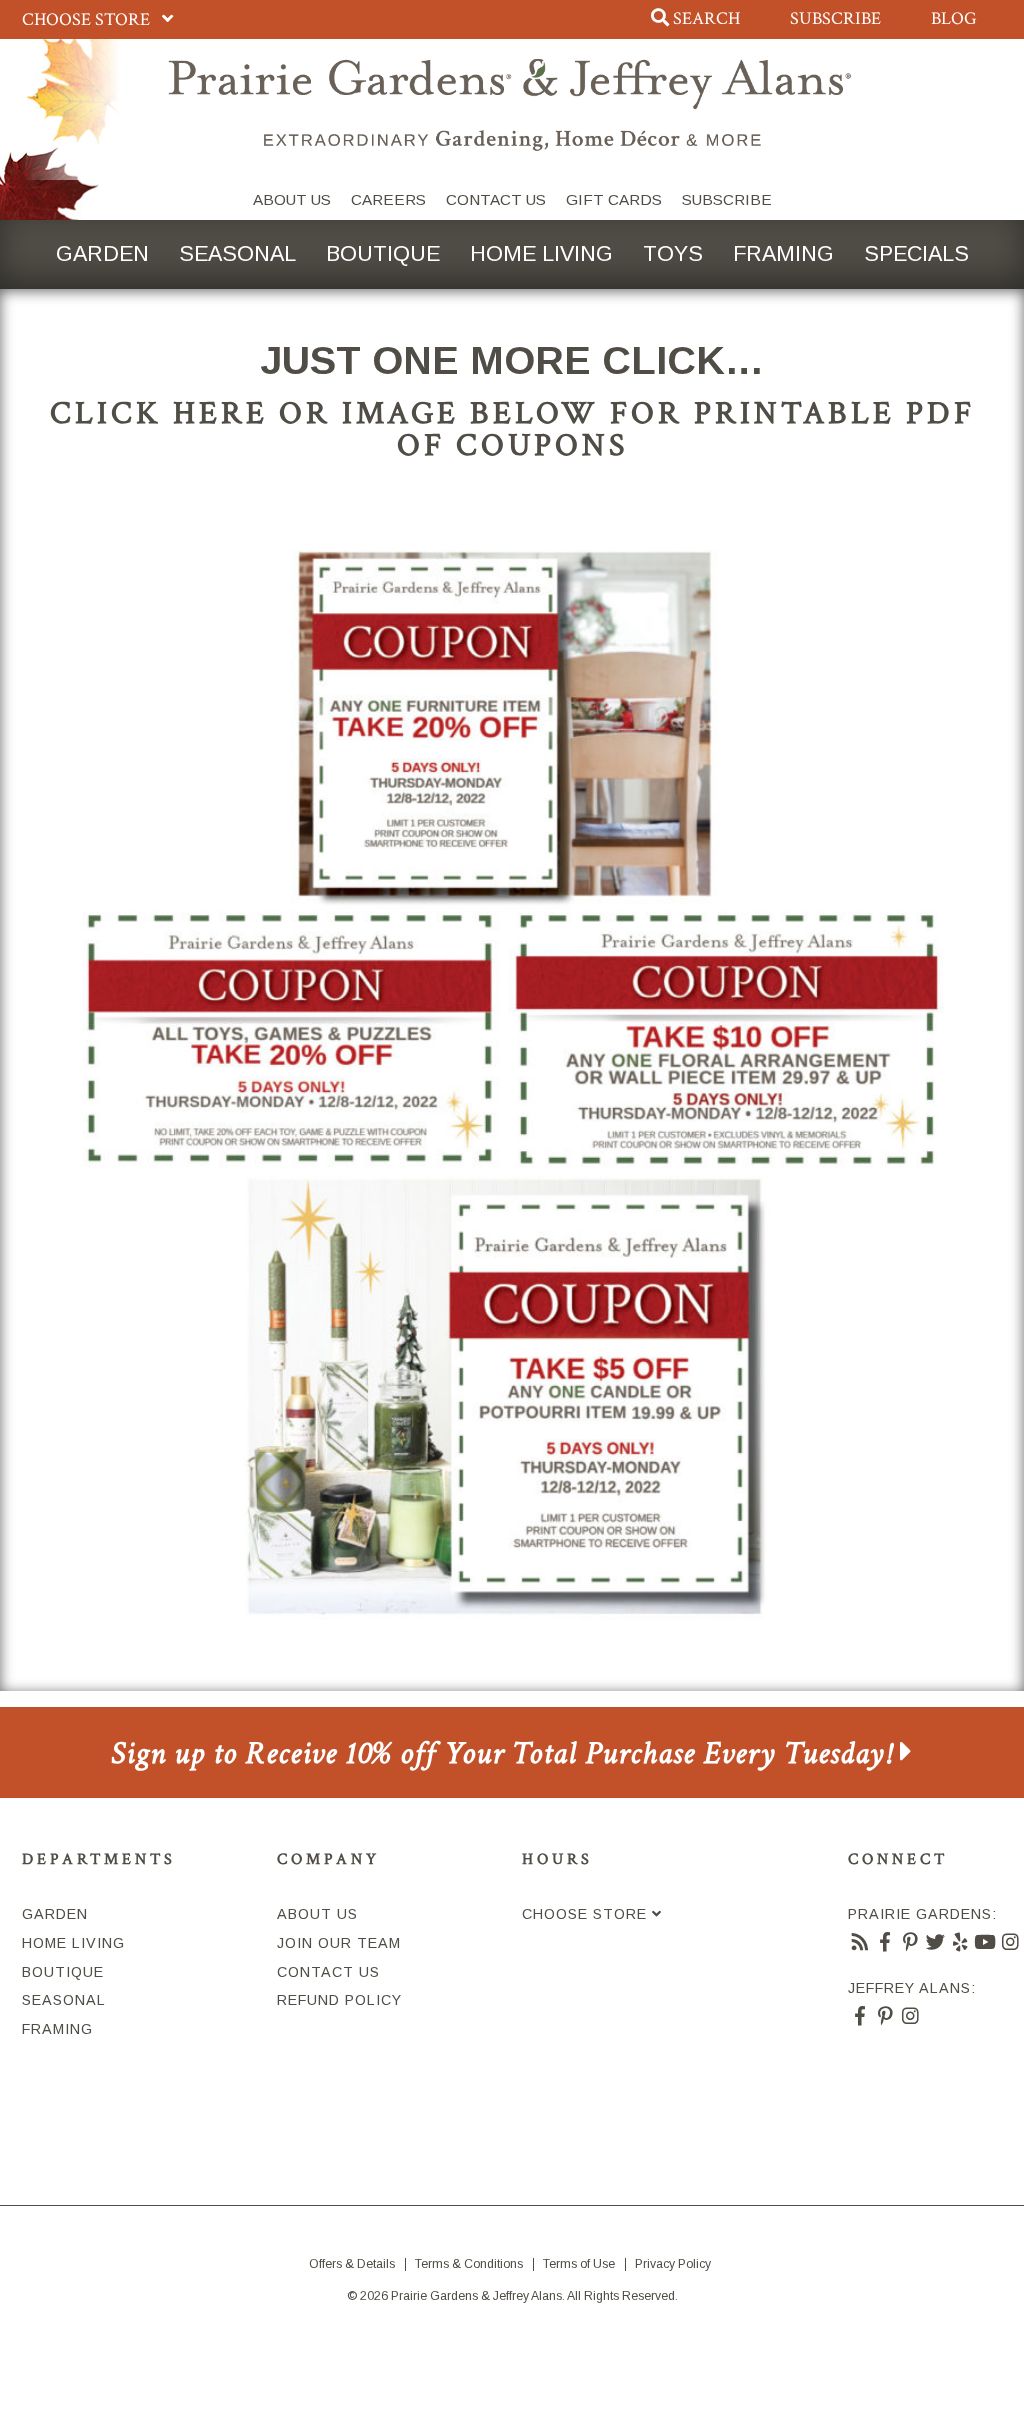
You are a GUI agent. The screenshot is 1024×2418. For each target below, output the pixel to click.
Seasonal (237, 253)
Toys (673, 253)
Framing (783, 253)
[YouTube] (985, 1943)
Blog (954, 18)
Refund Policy (339, 2000)
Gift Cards (614, 199)
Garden (102, 253)
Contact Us (496, 199)
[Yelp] (960, 1943)
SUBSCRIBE (727, 199)
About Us (292, 199)
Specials (916, 253)
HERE (220, 413)
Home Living (541, 253)
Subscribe (835, 18)
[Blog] (860, 1943)
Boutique (383, 253)
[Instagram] (1010, 1943)
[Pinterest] (910, 1943)
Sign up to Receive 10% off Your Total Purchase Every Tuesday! (505, 1753)
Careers (388, 199)
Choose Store (88, 19)
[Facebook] (885, 1943)
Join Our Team (339, 1943)
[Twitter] (935, 1943)
